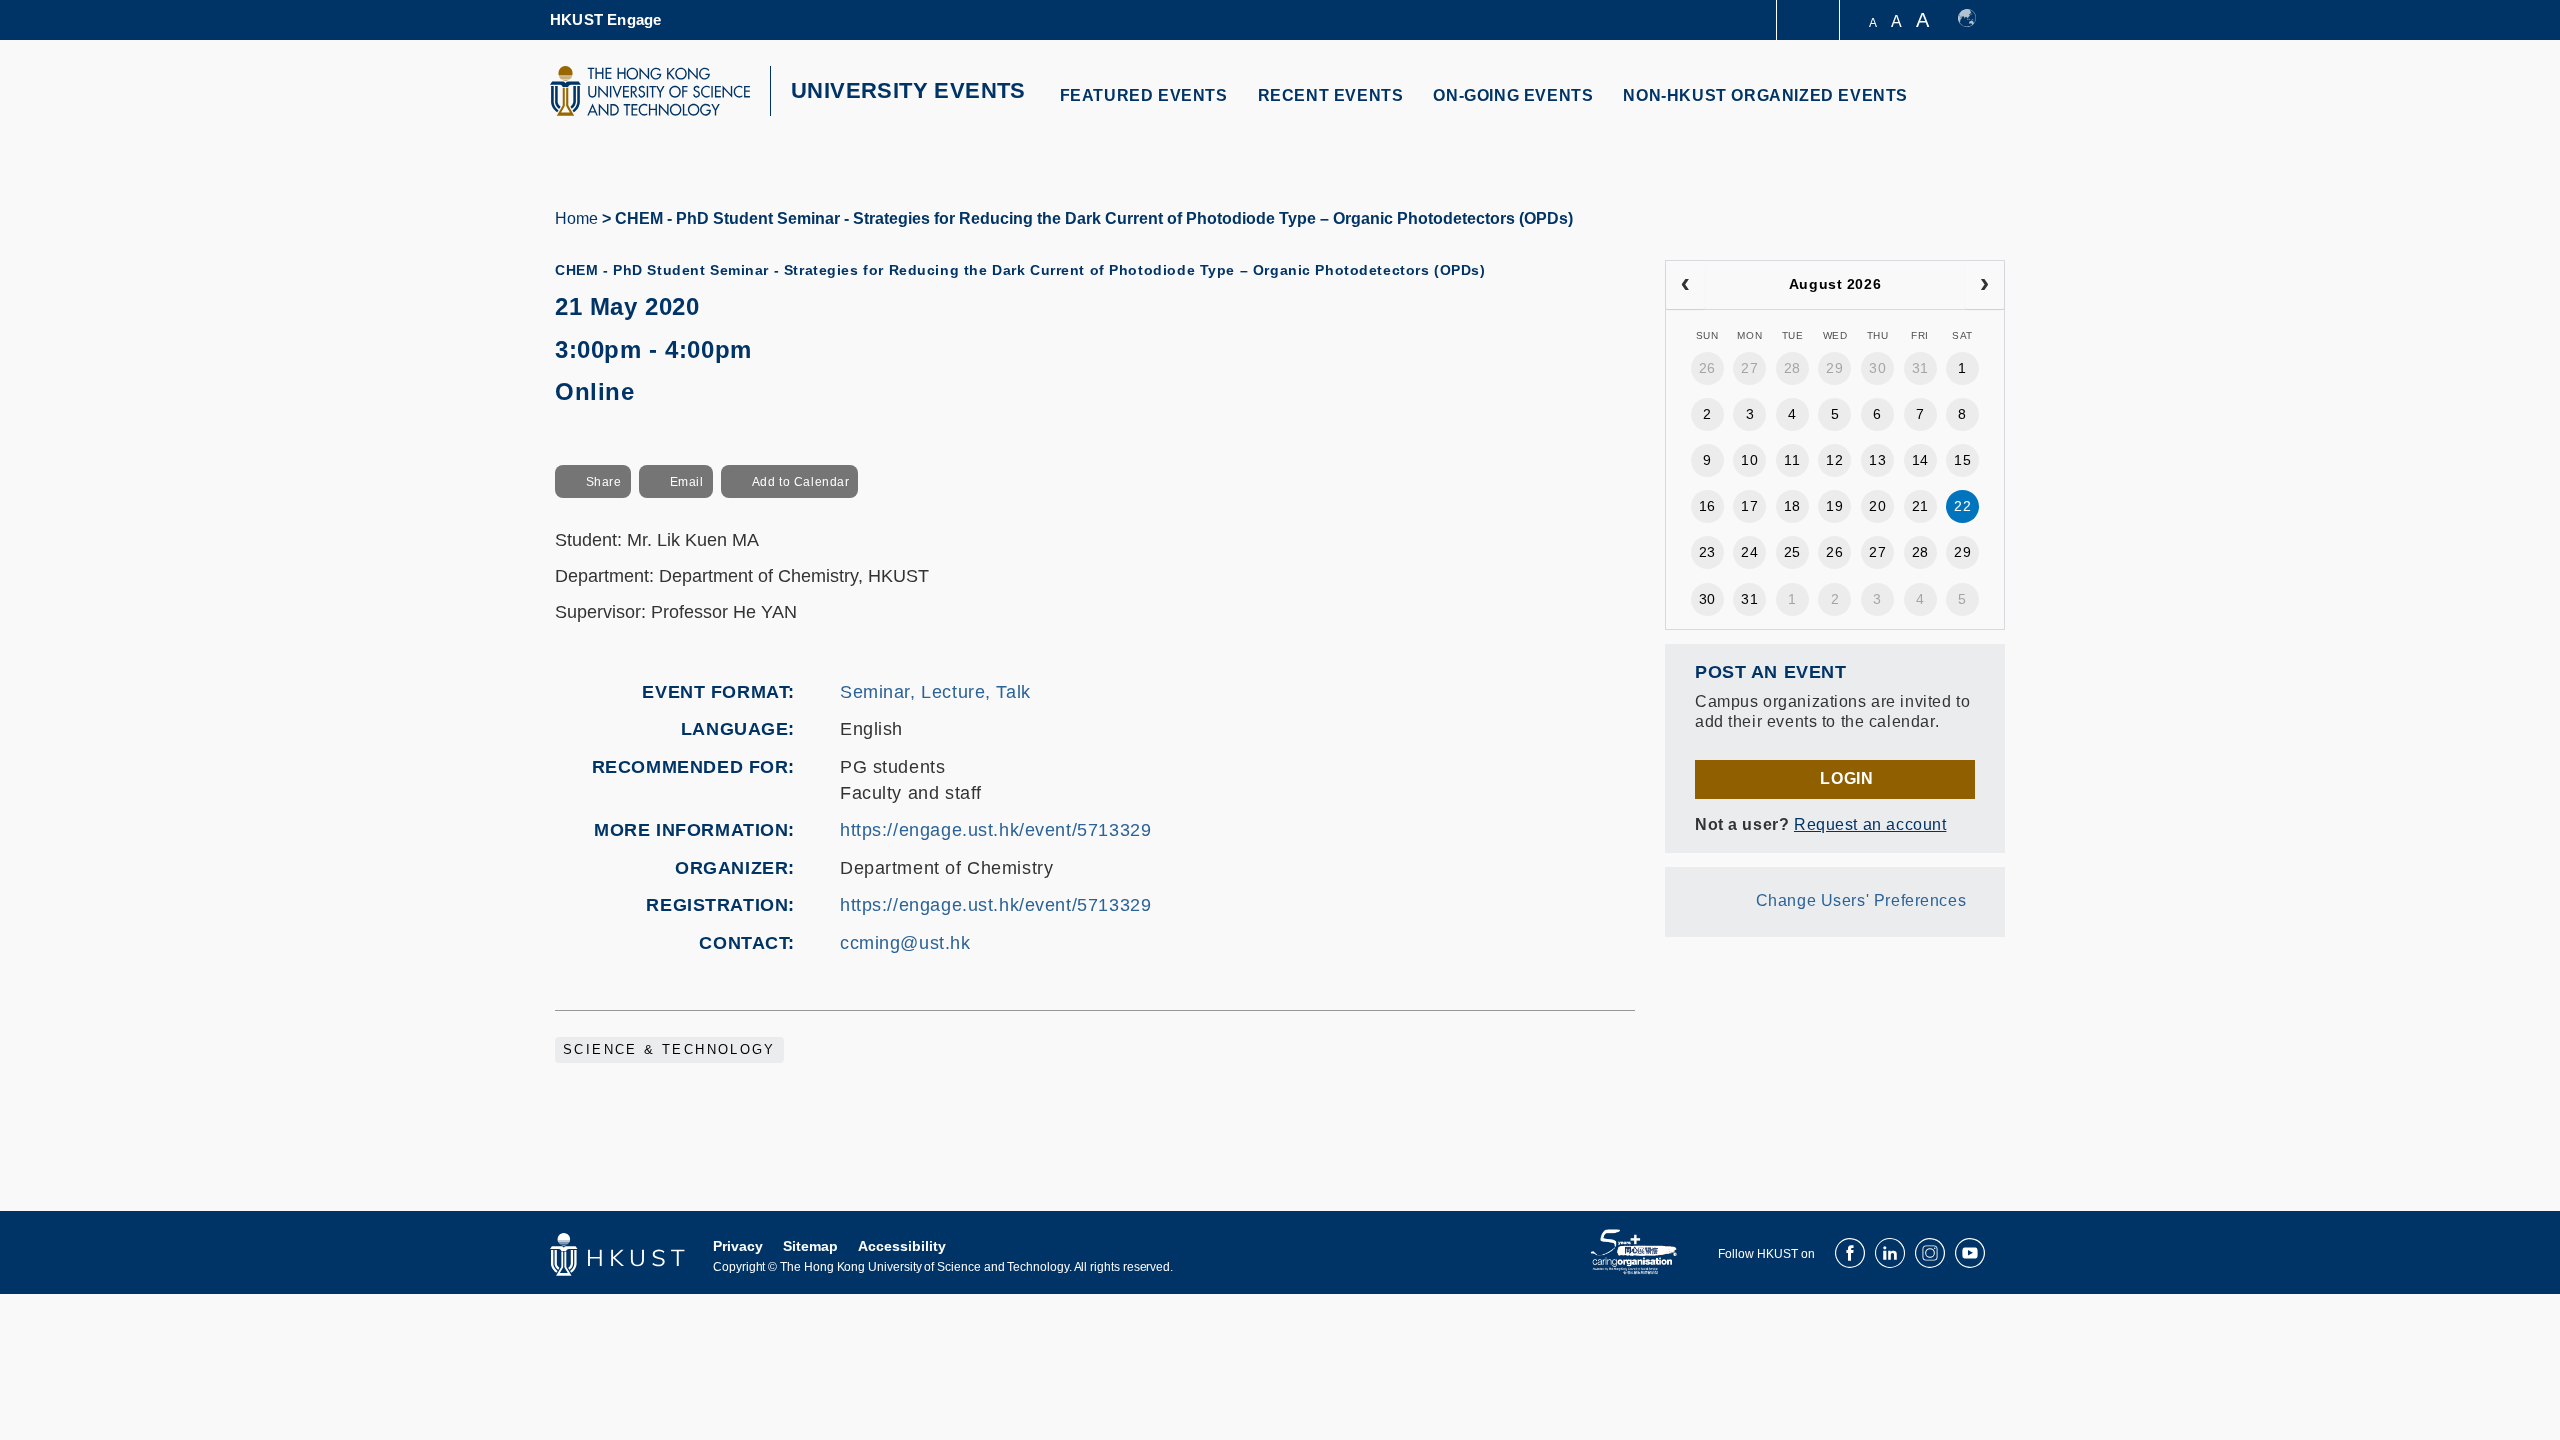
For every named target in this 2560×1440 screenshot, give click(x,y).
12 (1834, 460)
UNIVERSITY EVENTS (908, 90)
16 (1707, 506)
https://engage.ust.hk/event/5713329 (995, 830)
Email (687, 482)
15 (1962, 460)
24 (1749, 552)
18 (1792, 506)
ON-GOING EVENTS (1513, 95)
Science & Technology (669, 1050)
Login (1846, 778)
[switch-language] (1976, 20)
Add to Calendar (801, 482)
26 (1707, 368)
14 (1920, 460)
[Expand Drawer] (1809, 20)
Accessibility (902, 1246)
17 (1749, 506)
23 (1707, 552)
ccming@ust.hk (905, 943)
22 (1962, 506)
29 (1834, 368)
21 (1920, 506)
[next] (1984, 285)
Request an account (1870, 824)
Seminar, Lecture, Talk (935, 692)
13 (1877, 460)
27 (1749, 368)
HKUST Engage (605, 19)
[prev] (1685, 285)
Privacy (738, 1246)
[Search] (1976, 107)
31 (1920, 368)
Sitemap (810, 1246)
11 (1792, 460)
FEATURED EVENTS (1144, 95)
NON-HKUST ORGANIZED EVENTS (1765, 95)
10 (1749, 460)
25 (1792, 552)
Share (604, 482)
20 (1877, 506)
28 (1792, 368)
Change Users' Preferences (1861, 900)
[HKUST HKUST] (650, 91)
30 (1877, 368)
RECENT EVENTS (1331, 95)
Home (576, 218)
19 (1834, 506)
